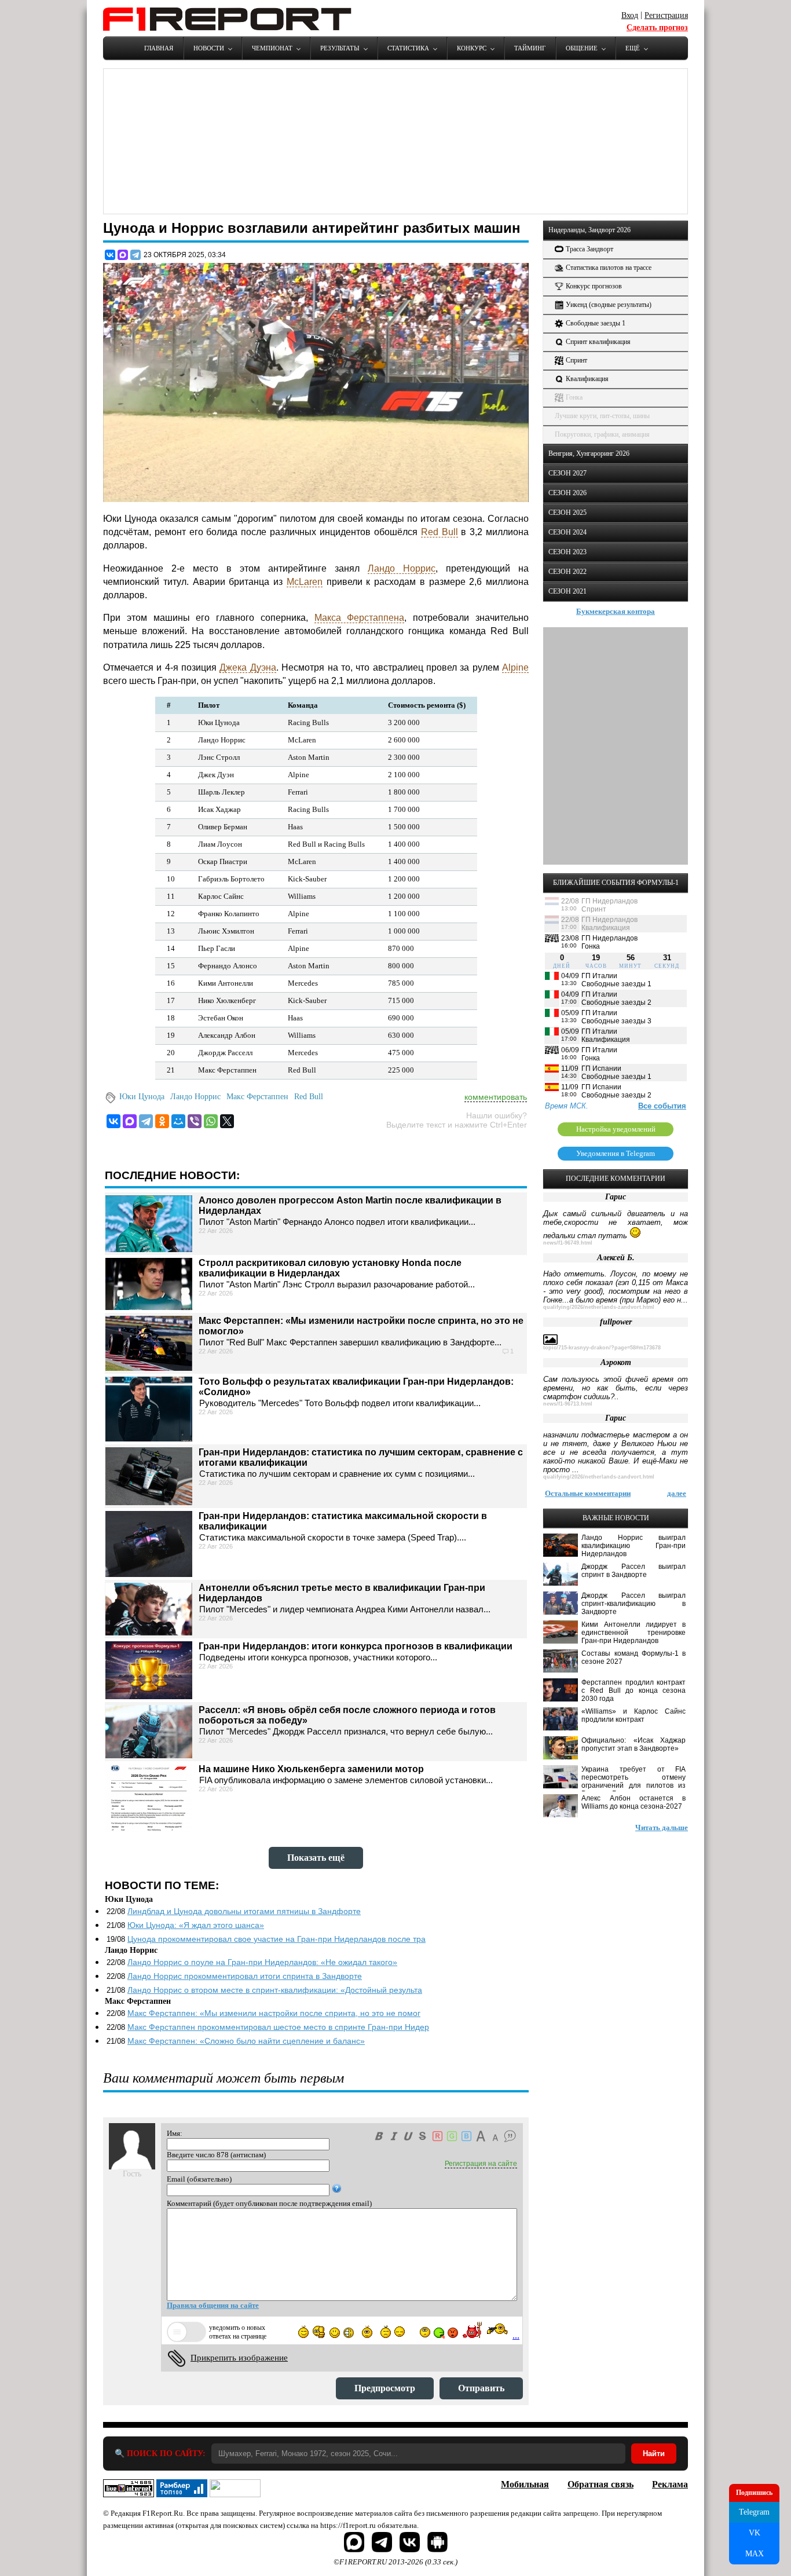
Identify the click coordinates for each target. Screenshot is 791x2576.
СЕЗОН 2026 (567, 493)
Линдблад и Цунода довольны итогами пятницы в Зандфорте (244, 1911)
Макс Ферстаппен (257, 1097)
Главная (159, 48)
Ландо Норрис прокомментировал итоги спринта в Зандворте (245, 1976)
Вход (630, 15)
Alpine (515, 667)
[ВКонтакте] (110, 255)
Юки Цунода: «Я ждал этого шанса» (196, 1925)
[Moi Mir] (178, 1121)
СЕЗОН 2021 (567, 591)
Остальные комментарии (588, 1493)
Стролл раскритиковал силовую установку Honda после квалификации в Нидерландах (330, 1268)
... (516, 2335)
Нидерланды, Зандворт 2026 (589, 230)
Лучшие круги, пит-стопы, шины (602, 416)
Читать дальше (662, 1827)
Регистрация (666, 15)
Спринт (576, 360)
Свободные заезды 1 (596, 323)
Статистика (408, 48)
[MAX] (123, 255)
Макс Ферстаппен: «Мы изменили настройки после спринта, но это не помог (274, 2013)
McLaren (305, 582)
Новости (209, 48)
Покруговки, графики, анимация (602, 434)
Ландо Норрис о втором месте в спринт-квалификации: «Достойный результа (275, 1990)
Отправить (481, 2388)
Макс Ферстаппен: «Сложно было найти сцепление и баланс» (246, 2041)
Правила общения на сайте (213, 2305)
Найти (654, 2454)
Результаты (340, 48)
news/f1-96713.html (568, 1404)
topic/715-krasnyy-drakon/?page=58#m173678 (602, 1348)
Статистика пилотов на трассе (609, 268)
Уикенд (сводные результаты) (609, 305)
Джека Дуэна (248, 667)
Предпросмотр (385, 2388)
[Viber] (195, 1121)
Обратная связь (600, 2484)
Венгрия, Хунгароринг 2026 (589, 453)
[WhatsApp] (211, 1121)
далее (677, 1493)
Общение (582, 48)
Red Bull (440, 532)
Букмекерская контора (616, 611)
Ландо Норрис (402, 568)
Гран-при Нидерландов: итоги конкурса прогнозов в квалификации (356, 1646)
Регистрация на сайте (481, 2164)
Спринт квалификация (598, 342)
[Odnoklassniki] (162, 1121)
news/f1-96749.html (568, 1243)
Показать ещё (316, 1858)
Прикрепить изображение (239, 2358)
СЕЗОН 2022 (567, 572)
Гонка (574, 397)
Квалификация (587, 379)
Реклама (670, 2484)
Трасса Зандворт (589, 249)
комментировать (496, 1097)
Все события (662, 1106)
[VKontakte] (113, 1121)
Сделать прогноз (657, 28)
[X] (227, 1121)
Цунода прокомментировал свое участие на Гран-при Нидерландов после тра (277, 1939)
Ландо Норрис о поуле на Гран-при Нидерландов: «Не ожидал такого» (262, 1962)
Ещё (633, 48)
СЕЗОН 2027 (567, 473)
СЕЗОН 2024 (567, 532)
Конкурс (472, 48)
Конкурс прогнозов (594, 286)
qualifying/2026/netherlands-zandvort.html (599, 1307)
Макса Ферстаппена (360, 618)
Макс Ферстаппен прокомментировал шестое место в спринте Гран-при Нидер (278, 2027)
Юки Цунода (142, 1097)
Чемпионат (272, 48)
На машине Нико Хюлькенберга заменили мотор (311, 1769)
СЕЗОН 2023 (567, 552)
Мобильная (525, 2484)
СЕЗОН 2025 (567, 513)
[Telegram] (136, 255)
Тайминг (530, 48)
